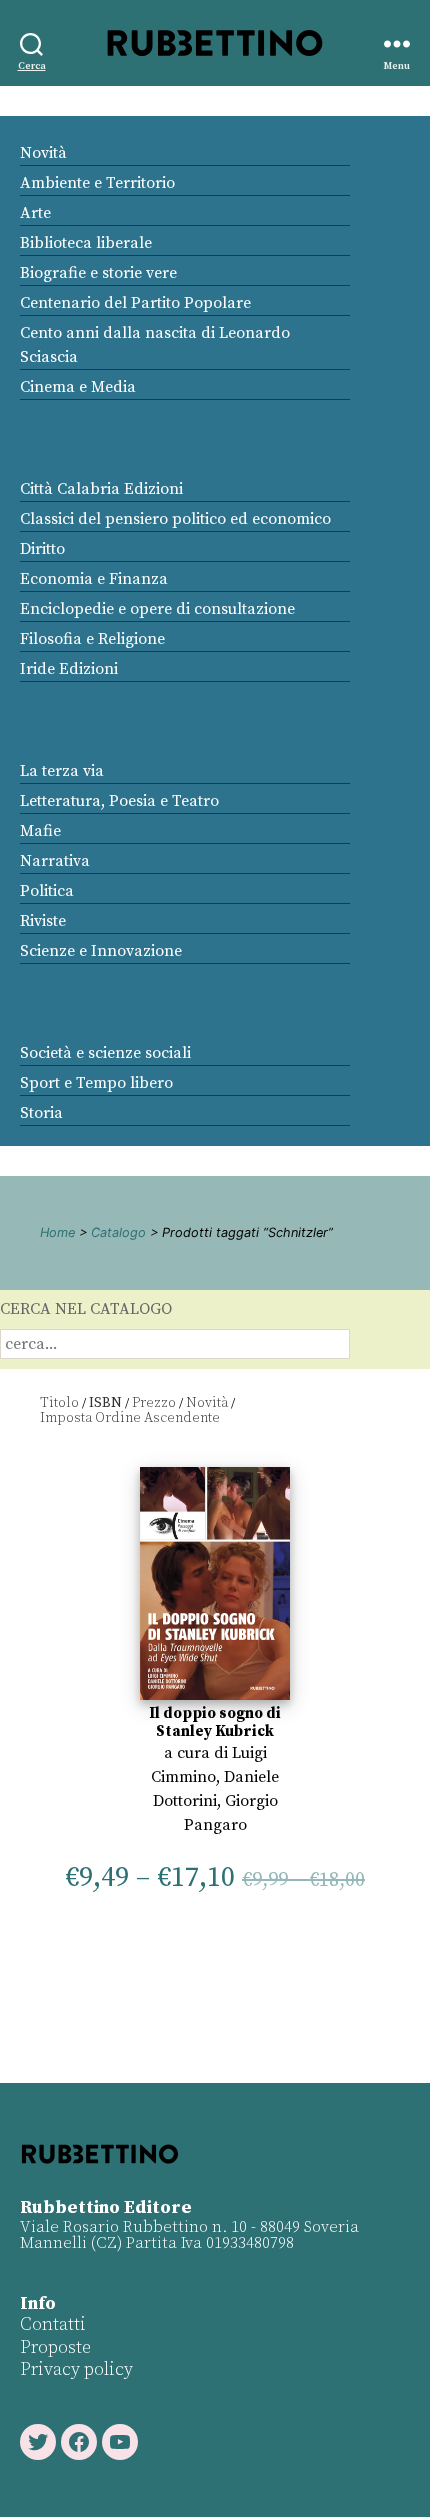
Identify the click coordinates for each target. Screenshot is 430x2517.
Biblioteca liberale (86, 243)
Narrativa (55, 861)
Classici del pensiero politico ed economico (175, 519)
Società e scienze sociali (105, 1053)
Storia (41, 1113)
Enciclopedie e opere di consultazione (157, 609)
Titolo (59, 1403)
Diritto (42, 549)
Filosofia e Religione (92, 639)
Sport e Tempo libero (96, 1083)
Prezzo (154, 1403)
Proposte (55, 2347)
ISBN (105, 1403)
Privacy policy (76, 2369)
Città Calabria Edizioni (101, 489)
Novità (43, 153)
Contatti (53, 2324)
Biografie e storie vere (98, 273)
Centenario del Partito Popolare (135, 303)
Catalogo (118, 1232)
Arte (35, 213)
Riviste (43, 921)
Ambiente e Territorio (97, 183)
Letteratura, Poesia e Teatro (119, 801)
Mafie (40, 831)
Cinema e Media (78, 387)
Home (57, 1232)
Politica (47, 891)
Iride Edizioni (69, 669)
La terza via (62, 771)
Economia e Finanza (94, 579)
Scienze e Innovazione (101, 951)
